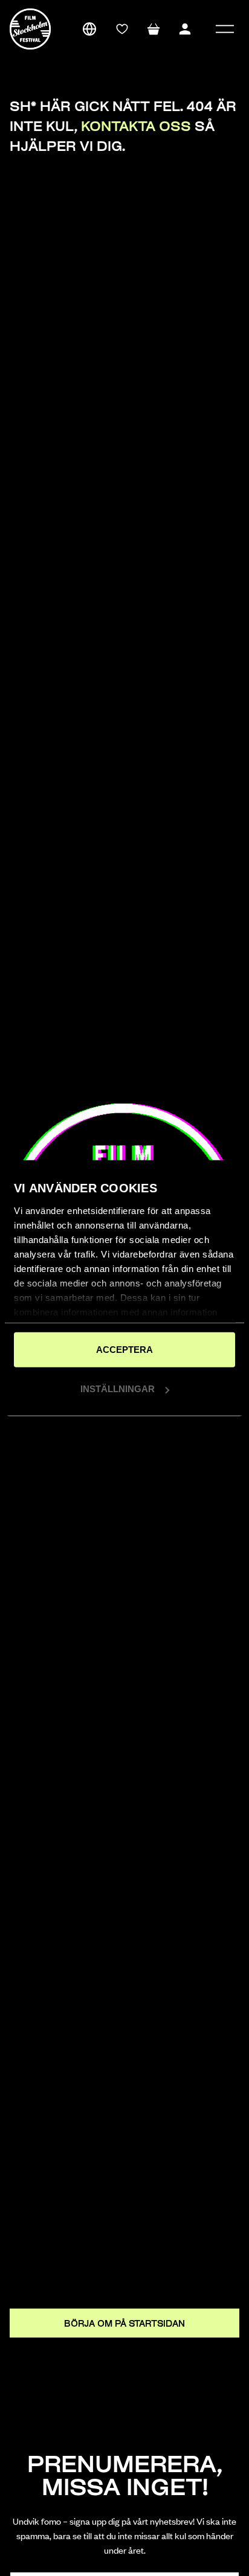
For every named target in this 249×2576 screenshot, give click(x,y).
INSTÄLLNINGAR (118, 1389)
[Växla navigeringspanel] (225, 29)
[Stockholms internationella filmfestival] (30, 29)
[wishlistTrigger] (122, 29)
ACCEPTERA (124, 1349)
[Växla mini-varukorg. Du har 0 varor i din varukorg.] (154, 29)
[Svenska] (89, 29)
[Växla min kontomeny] (185, 29)
